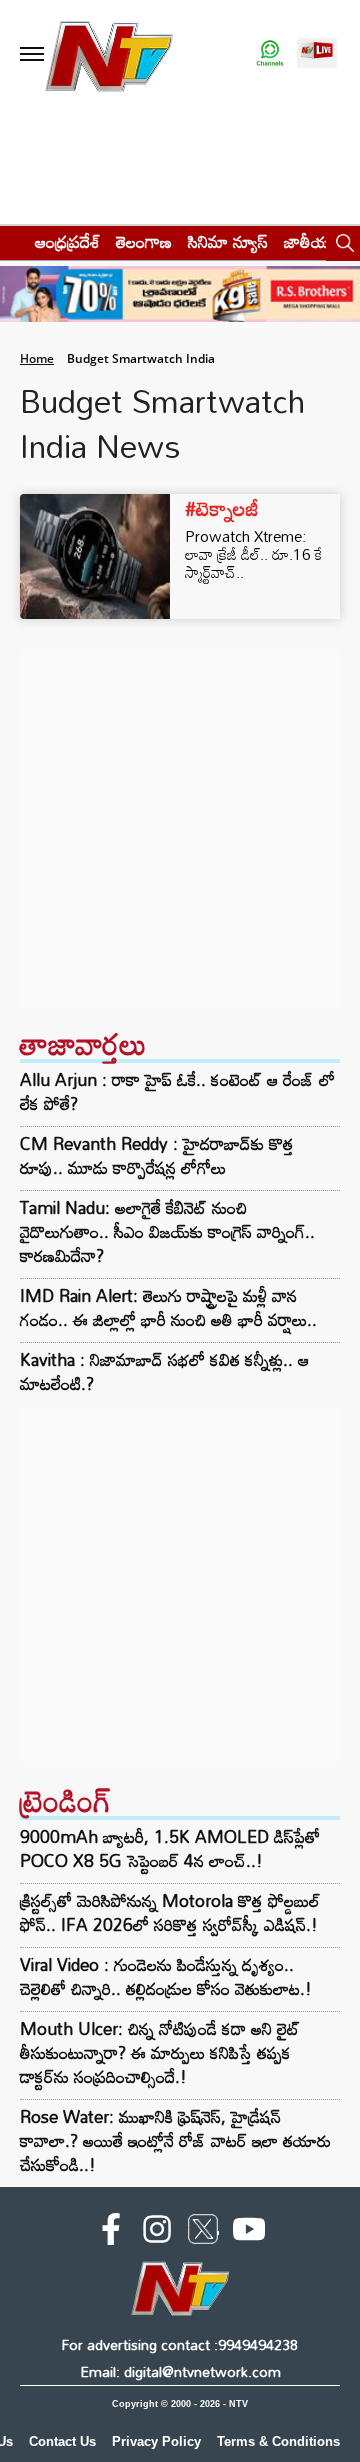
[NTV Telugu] (108, 54)
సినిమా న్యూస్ (228, 241)
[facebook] (111, 2233)
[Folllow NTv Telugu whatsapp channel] (270, 54)
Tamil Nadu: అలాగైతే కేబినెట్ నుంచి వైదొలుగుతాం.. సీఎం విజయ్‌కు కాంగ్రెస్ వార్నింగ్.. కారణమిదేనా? (167, 1232)
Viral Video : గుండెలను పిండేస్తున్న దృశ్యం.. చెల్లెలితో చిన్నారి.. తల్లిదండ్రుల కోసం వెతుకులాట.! (166, 1976)
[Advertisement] (180, 829)
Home (37, 358)
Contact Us (62, 2441)
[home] (11, 241)
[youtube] (249, 2233)
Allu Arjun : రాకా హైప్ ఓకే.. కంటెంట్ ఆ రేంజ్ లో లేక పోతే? (177, 1092)
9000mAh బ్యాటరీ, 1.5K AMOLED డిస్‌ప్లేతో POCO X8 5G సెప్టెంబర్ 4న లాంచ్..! (170, 1848)
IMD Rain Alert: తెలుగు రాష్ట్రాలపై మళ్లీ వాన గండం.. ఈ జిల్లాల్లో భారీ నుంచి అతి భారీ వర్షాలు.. (168, 1308)
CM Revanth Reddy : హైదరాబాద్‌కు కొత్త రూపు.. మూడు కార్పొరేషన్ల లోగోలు (157, 1156)
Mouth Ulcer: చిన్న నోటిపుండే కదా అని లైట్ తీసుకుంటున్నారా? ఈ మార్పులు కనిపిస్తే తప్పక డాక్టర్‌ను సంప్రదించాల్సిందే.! (160, 2052)
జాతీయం (311, 241)
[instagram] (157, 2233)
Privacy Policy (156, 2441)
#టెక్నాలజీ (222, 508)
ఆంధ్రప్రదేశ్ (67, 241)
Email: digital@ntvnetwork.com (180, 2371)
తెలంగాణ (144, 241)
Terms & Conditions (278, 2441)
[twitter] (203, 2233)
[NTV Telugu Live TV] (317, 54)
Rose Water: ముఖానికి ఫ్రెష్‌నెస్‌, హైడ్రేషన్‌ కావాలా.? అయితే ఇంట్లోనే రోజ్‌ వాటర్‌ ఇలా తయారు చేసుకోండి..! (175, 2140)
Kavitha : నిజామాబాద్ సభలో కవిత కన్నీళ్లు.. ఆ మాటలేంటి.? (164, 1372)
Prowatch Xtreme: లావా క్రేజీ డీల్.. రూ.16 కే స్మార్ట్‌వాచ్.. (253, 554)
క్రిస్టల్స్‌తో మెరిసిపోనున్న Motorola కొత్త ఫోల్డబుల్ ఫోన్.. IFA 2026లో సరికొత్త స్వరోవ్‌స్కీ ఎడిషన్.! (170, 1912)
